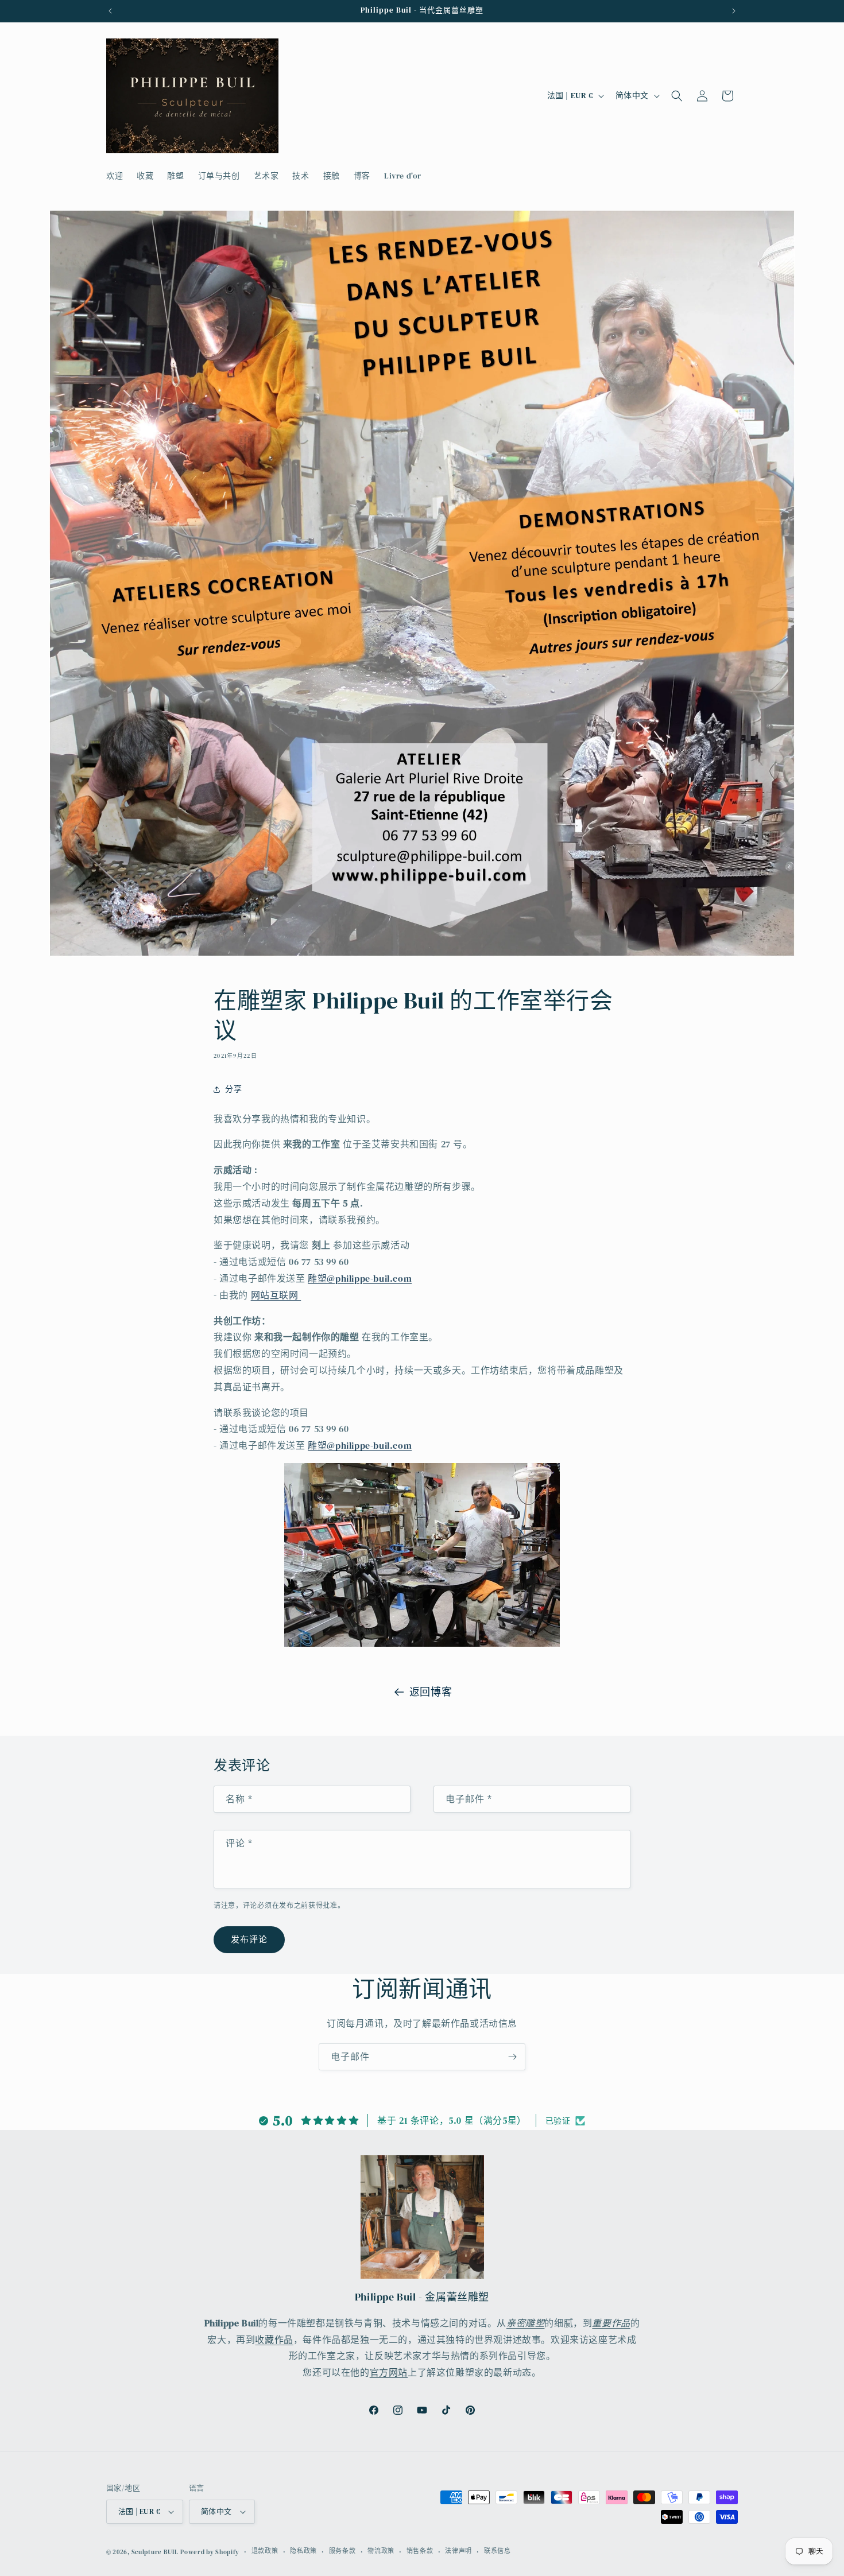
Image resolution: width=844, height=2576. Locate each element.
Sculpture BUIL (155, 2552)
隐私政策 (303, 2551)
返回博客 (431, 1692)
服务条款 (342, 2551)
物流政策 (381, 2551)
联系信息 (498, 2551)
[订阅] (512, 2057)
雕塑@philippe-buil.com (360, 1278)
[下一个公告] (734, 11)
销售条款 (420, 2551)
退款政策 (265, 2551)
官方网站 (389, 2372)
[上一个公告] (110, 11)
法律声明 (458, 2551)
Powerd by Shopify (210, 2552)
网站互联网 (276, 1295)
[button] (677, 96)
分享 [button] (233, 1089)
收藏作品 (274, 2340)
